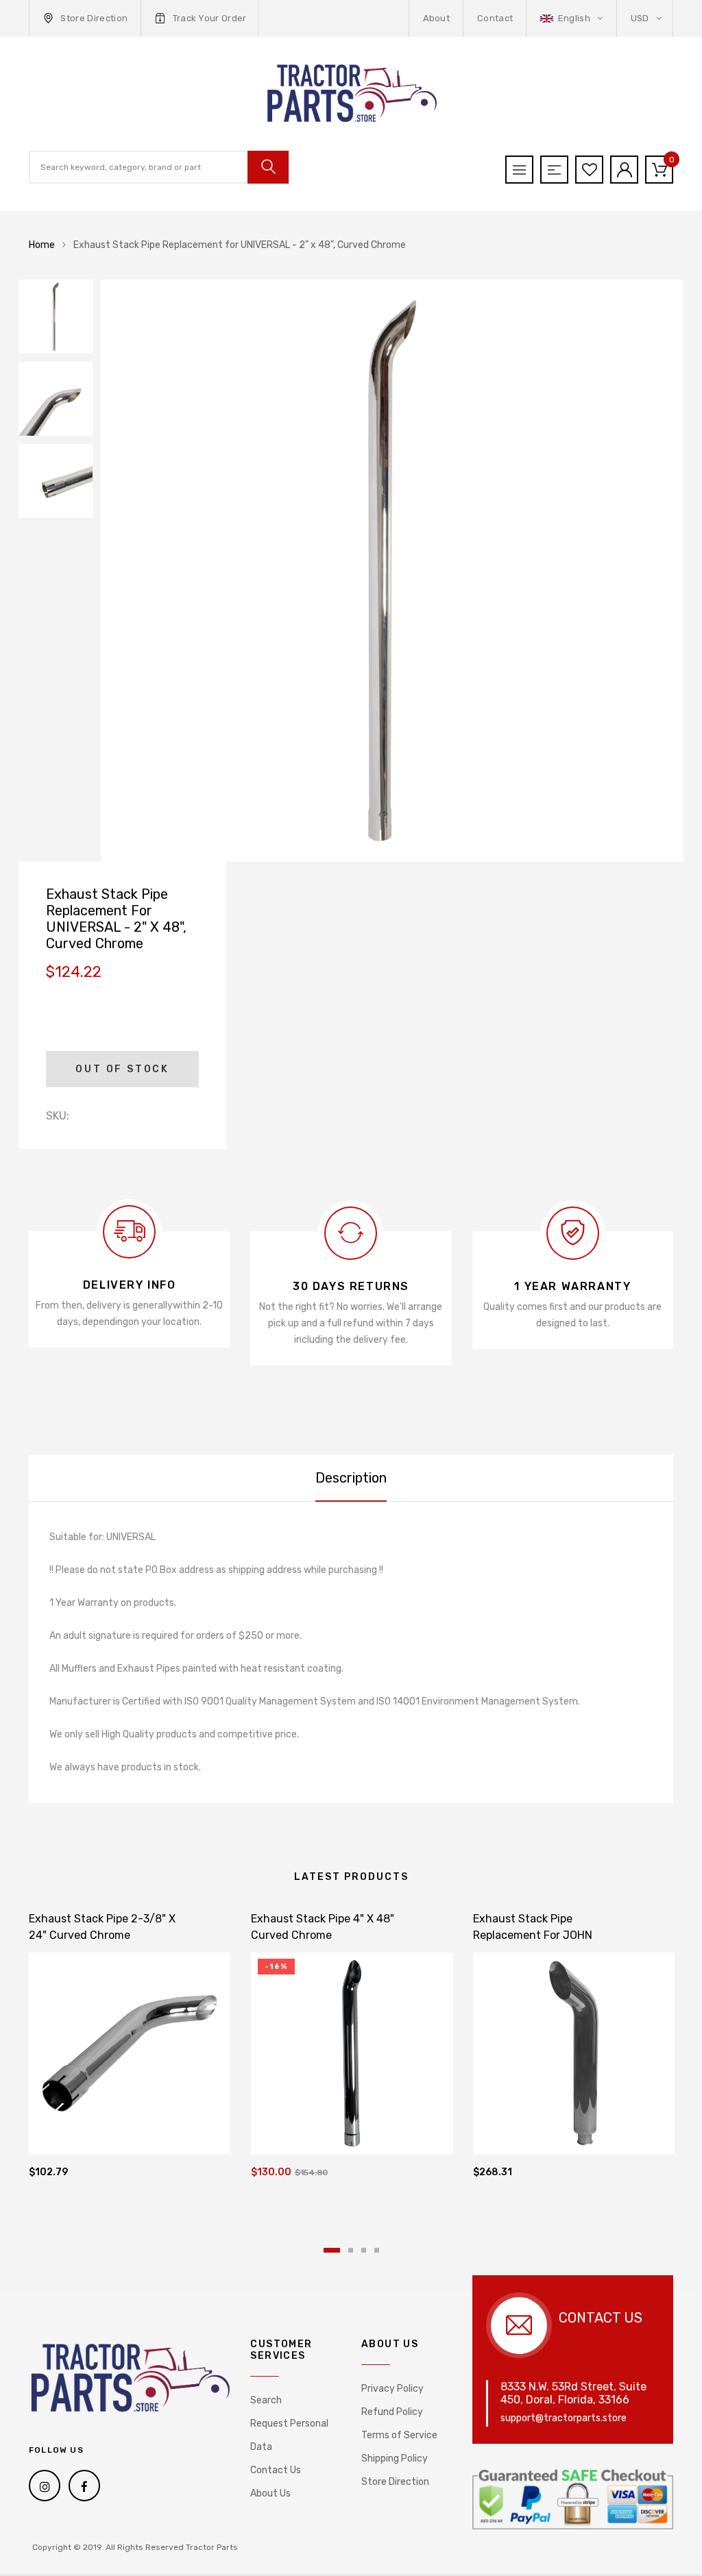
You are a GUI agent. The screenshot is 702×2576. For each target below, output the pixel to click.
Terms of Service (399, 2435)
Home (42, 245)
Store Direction (94, 18)
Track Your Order (210, 18)
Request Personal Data (289, 2435)
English (574, 18)
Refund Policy (392, 2412)
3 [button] (364, 2250)
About (437, 18)
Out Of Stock (122, 1069)
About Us (270, 2493)
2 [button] (351, 2250)
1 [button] (332, 2250)
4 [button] (377, 2250)
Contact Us (276, 2470)
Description (351, 1478)
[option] (392, 571)
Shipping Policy (395, 2459)
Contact (495, 18)
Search (266, 2400)
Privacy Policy (392, 2389)
